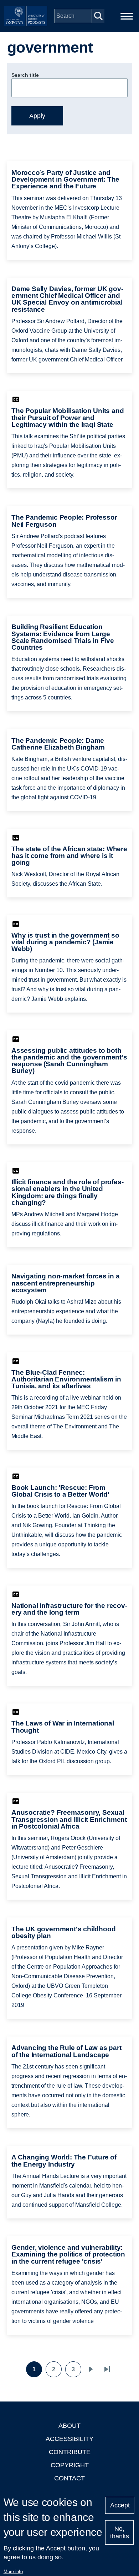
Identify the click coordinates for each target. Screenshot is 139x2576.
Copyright (70, 2465)
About (69, 2426)
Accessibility (69, 2439)
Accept (120, 2505)
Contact (69, 2478)
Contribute (70, 2452)
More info (13, 2572)
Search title (25, 75)
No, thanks (120, 2532)
